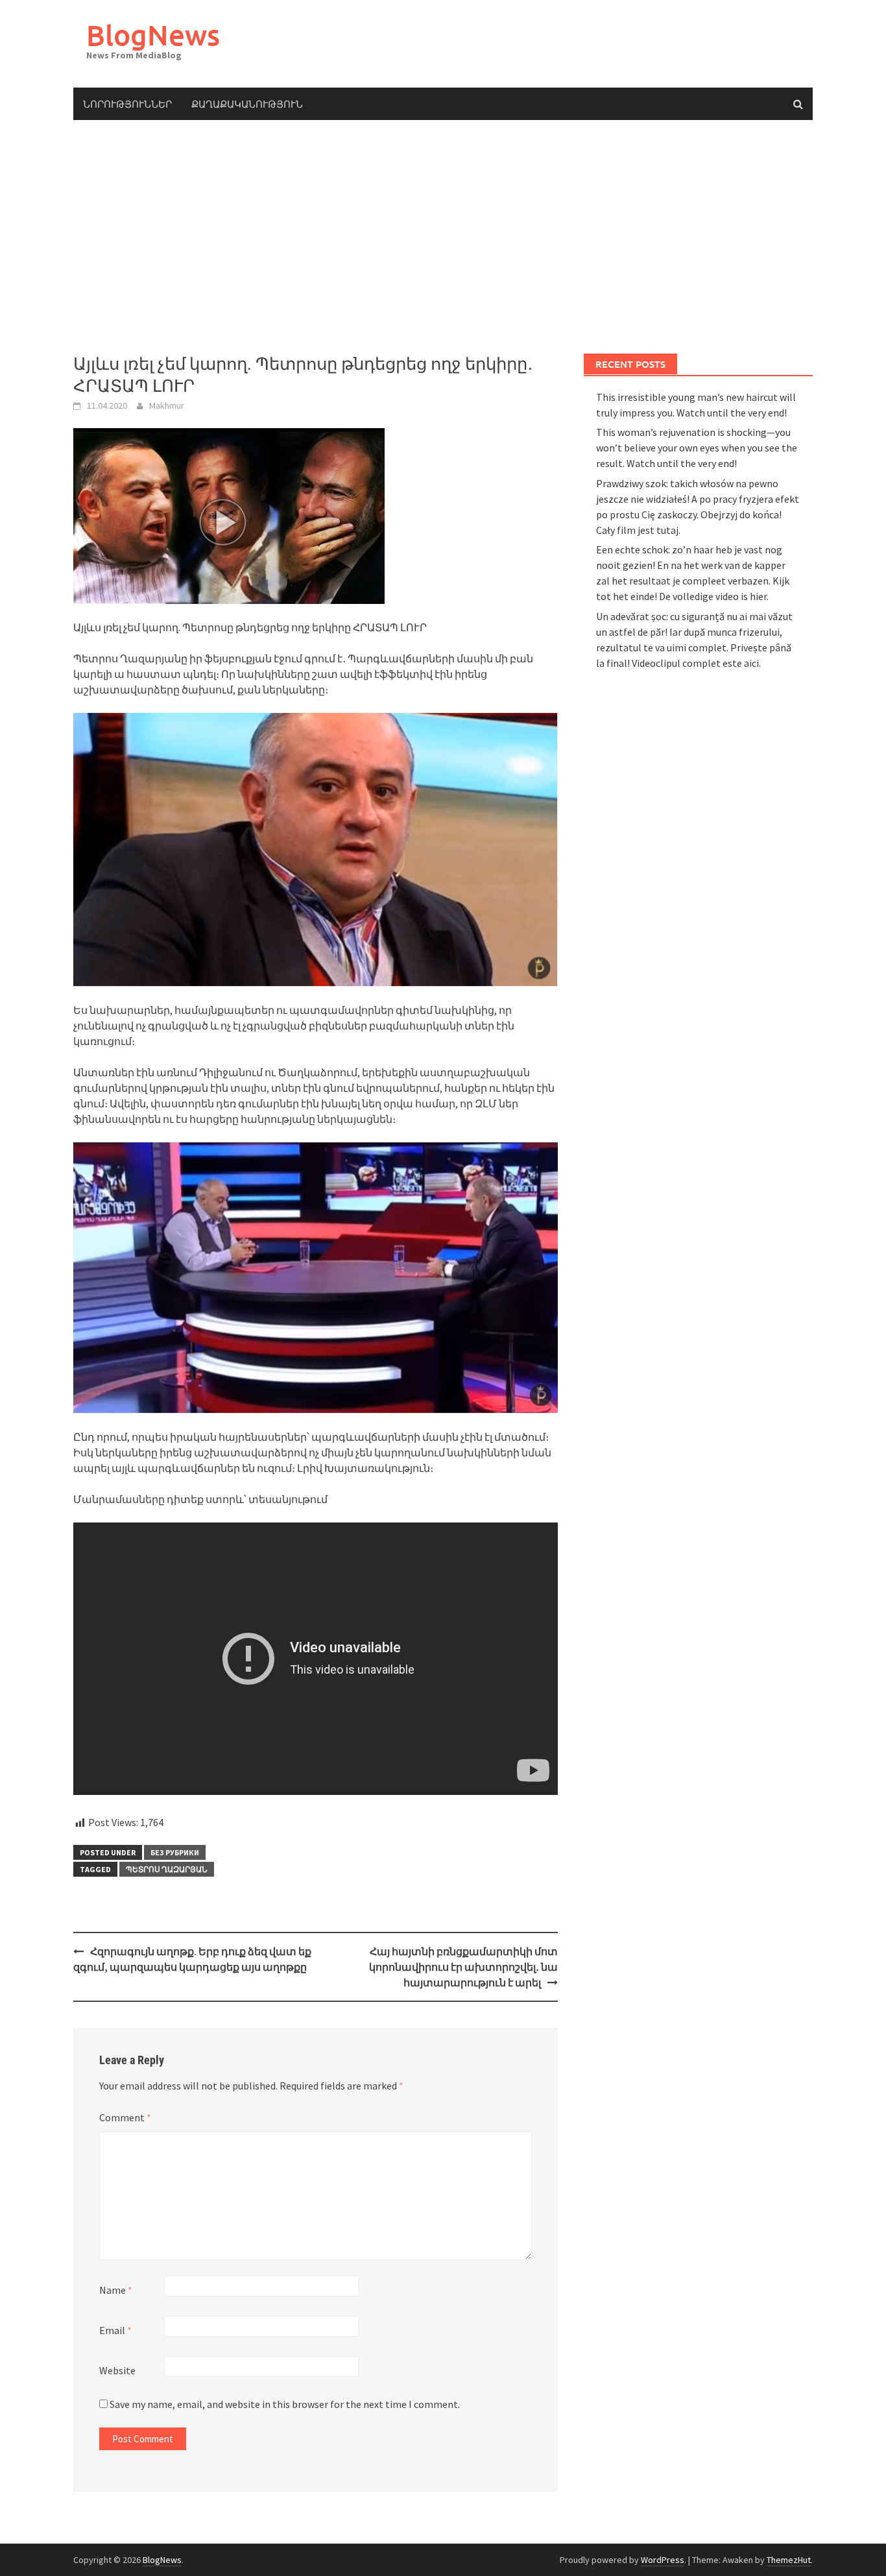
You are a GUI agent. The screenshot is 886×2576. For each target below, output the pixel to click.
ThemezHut (789, 2560)
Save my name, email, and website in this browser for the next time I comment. (285, 2404)
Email (115, 2330)
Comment (125, 2117)
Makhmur (167, 405)
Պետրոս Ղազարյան (167, 1869)
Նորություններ (127, 104)
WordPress (663, 2560)
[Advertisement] (443, 237)
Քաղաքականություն (247, 104)
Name (116, 2290)
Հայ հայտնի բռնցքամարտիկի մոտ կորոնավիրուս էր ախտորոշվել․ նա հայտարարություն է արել (463, 1967)
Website (117, 2370)
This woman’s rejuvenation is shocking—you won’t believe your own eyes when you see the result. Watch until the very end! (697, 448)
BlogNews (153, 35)
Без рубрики (175, 1852)
